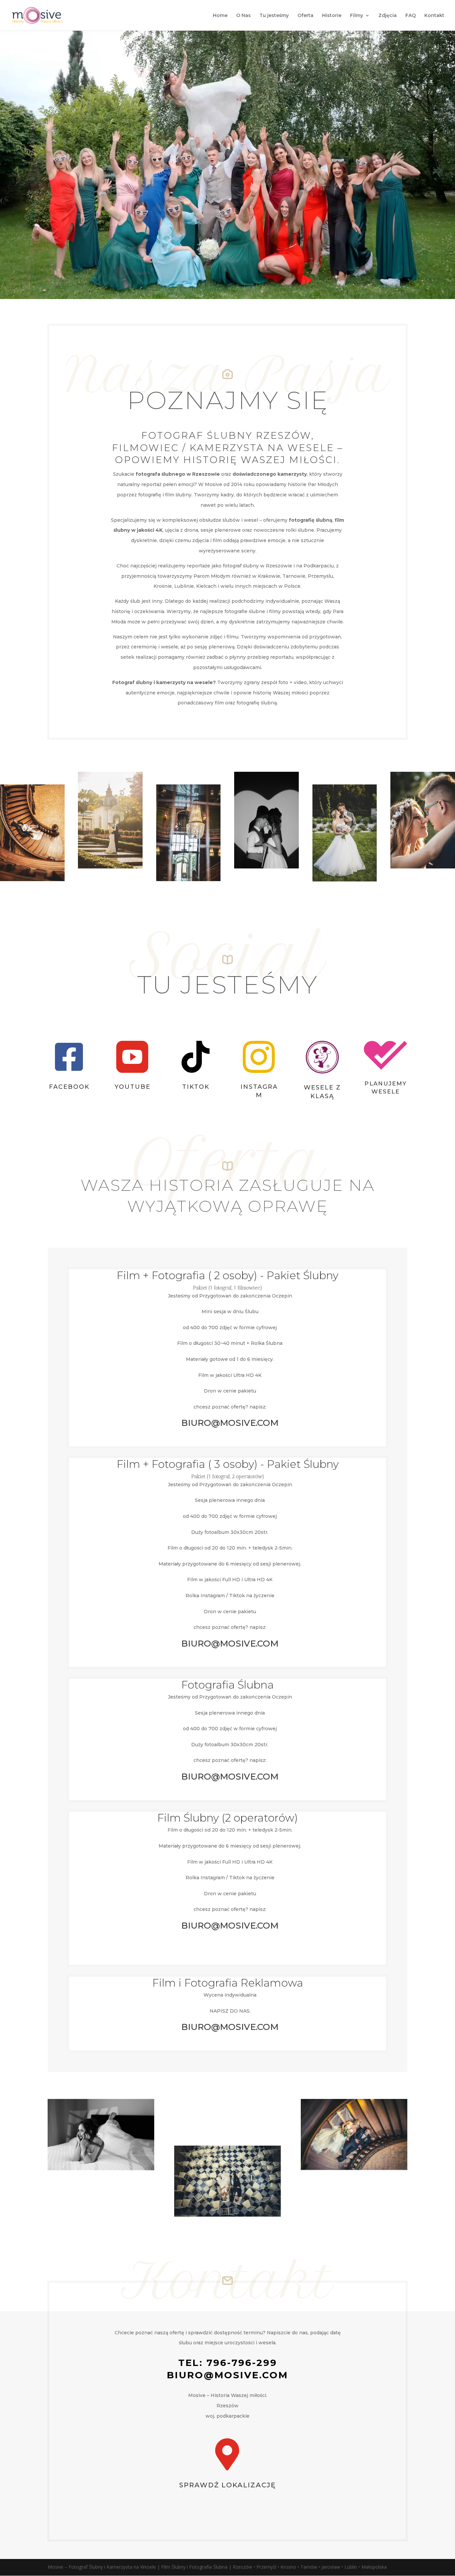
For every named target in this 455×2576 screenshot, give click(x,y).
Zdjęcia (388, 16)
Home (220, 16)
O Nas (243, 16)
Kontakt (434, 16)
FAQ (411, 16)
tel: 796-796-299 (228, 2363)
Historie (332, 16)
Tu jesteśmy (274, 16)
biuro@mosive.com (227, 2375)
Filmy (357, 16)
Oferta (305, 16)
